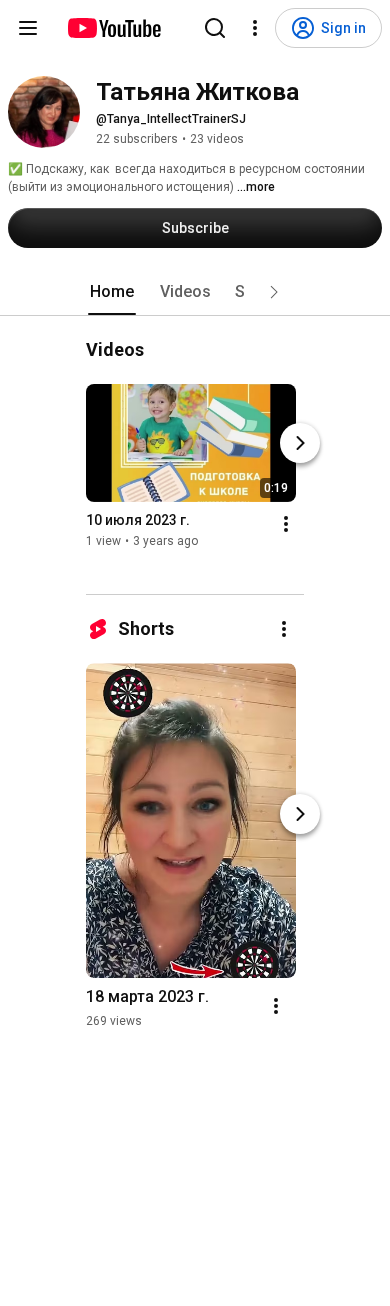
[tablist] (195, 292)
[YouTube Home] (113, 28)
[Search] (215, 28)
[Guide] (28, 28)
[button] (274, 292)
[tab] (112, 292)
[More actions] (286, 524)
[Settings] (255, 28)
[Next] (300, 443)
